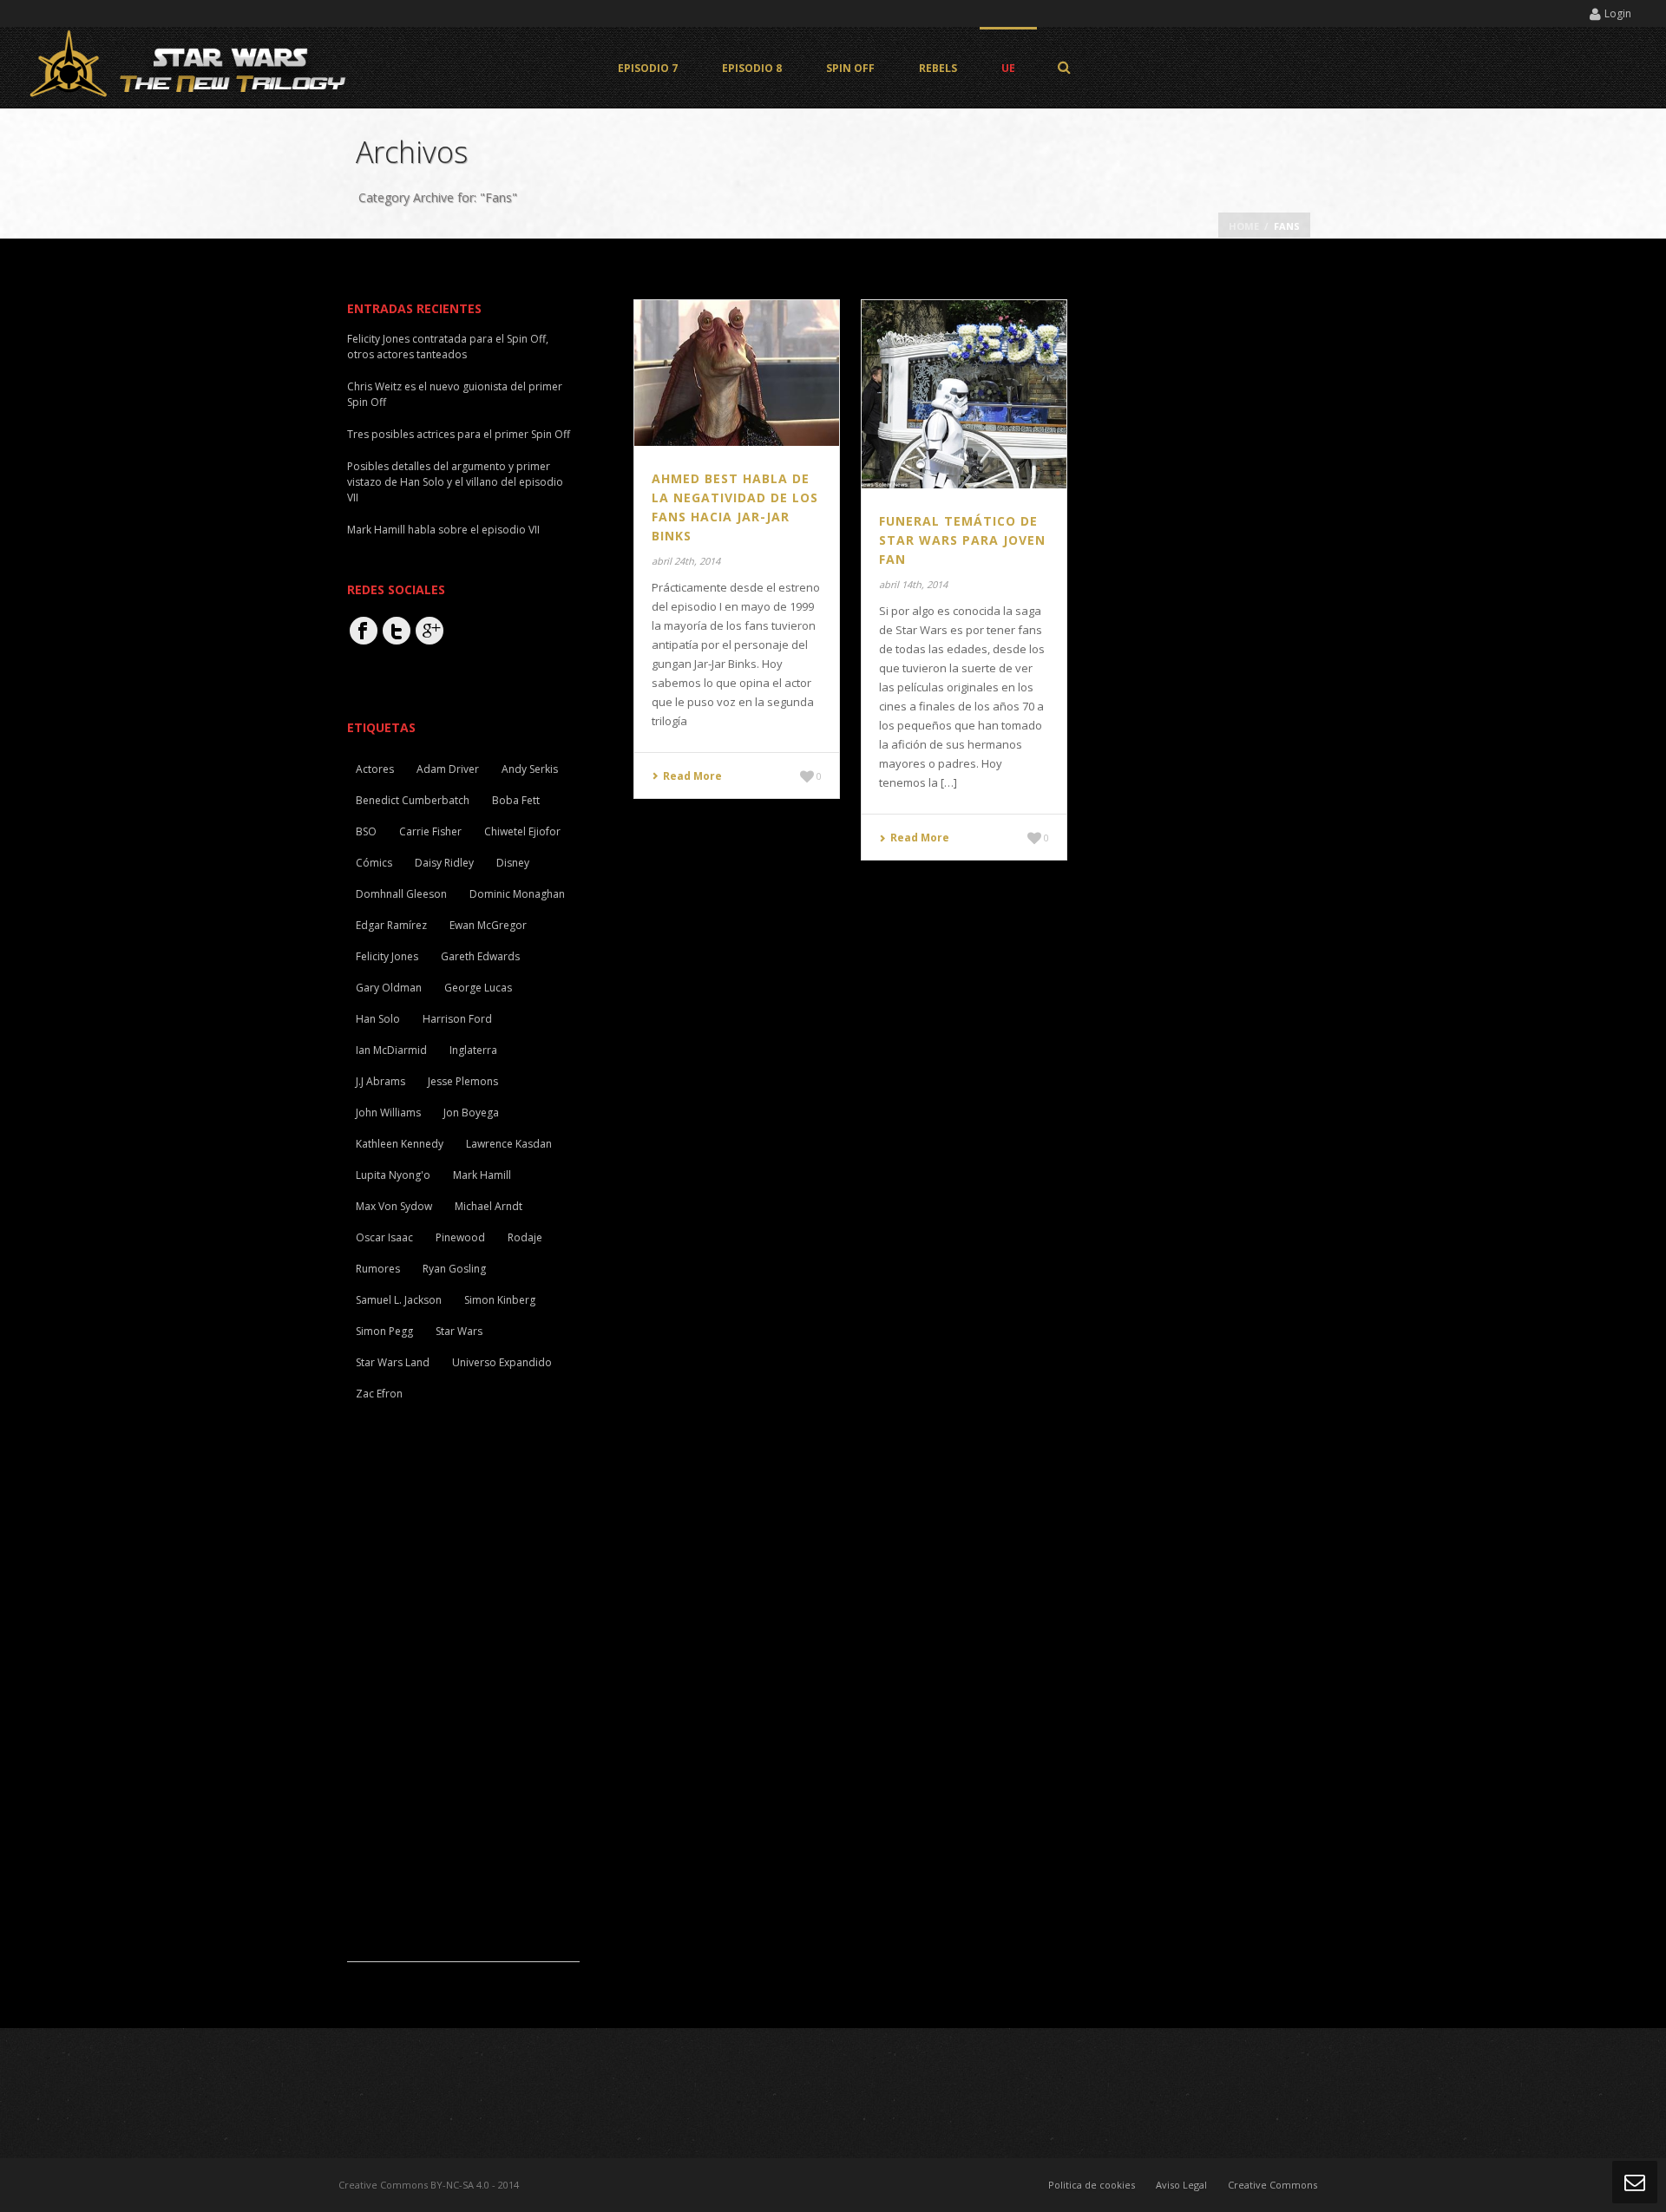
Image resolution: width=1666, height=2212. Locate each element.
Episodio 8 (752, 68)
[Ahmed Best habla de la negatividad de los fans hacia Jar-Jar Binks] (737, 371)
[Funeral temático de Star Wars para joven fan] (964, 393)
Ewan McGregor (488, 925)
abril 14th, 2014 (913, 584)
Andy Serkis (530, 769)
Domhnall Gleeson (401, 894)
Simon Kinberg (500, 1300)
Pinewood (460, 1237)
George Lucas (478, 988)
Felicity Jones (387, 956)
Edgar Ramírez (391, 925)
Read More (692, 776)
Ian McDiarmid (391, 1050)
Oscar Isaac (384, 1237)
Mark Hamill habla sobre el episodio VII (443, 530)
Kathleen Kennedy (400, 1144)
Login (1618, 13)
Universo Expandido (502, 1362)
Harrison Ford (457, 1019)
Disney (513, 863)
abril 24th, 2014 (686, 561)
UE (1008, 68)
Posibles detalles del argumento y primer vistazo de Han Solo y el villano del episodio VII (455, 482)
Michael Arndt (489, 1206)
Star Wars (459, 1331)
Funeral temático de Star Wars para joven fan (962, 540)
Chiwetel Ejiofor (522, 831)
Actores (375, 769)
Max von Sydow (394, 1206)
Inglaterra (473, 1050)
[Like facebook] (364, 631)
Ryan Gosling (454, 1269)
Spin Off (850, 68)
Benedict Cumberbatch (413, 800)
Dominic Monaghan (517, 894)
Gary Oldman (389, 988)
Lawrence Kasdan (509, 1144)
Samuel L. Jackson (399, 1300)
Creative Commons (1272, 2185)
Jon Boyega (471, 1113)
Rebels (938, 68)
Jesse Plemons (463, 1081)
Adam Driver (448, 769)
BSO (366, 831)
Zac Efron (379, 1394)
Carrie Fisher (430, 831)
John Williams (388, 1113)
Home (1244, 226)
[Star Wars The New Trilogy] (191, 67)
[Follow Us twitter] (397, 631)
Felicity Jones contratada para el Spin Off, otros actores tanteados (448, 347)
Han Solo (378, 1019)
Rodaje (525, 1237)
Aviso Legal (1181, 2185)
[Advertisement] (477, 1701)
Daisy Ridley (444, 863)
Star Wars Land (393, 1362)
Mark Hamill (482, 1175)
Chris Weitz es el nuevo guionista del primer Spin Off (455, 394)
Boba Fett (516, 800)
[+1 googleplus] (430, 631)
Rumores (378, 1269)
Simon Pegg (384, 1331)
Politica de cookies (1092, 2185)
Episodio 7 (648, 68)
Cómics (374, 863)
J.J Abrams (380, 1081)
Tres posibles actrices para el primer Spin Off (459, 434)
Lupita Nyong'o (393, 1175)
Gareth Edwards (480, 956)
